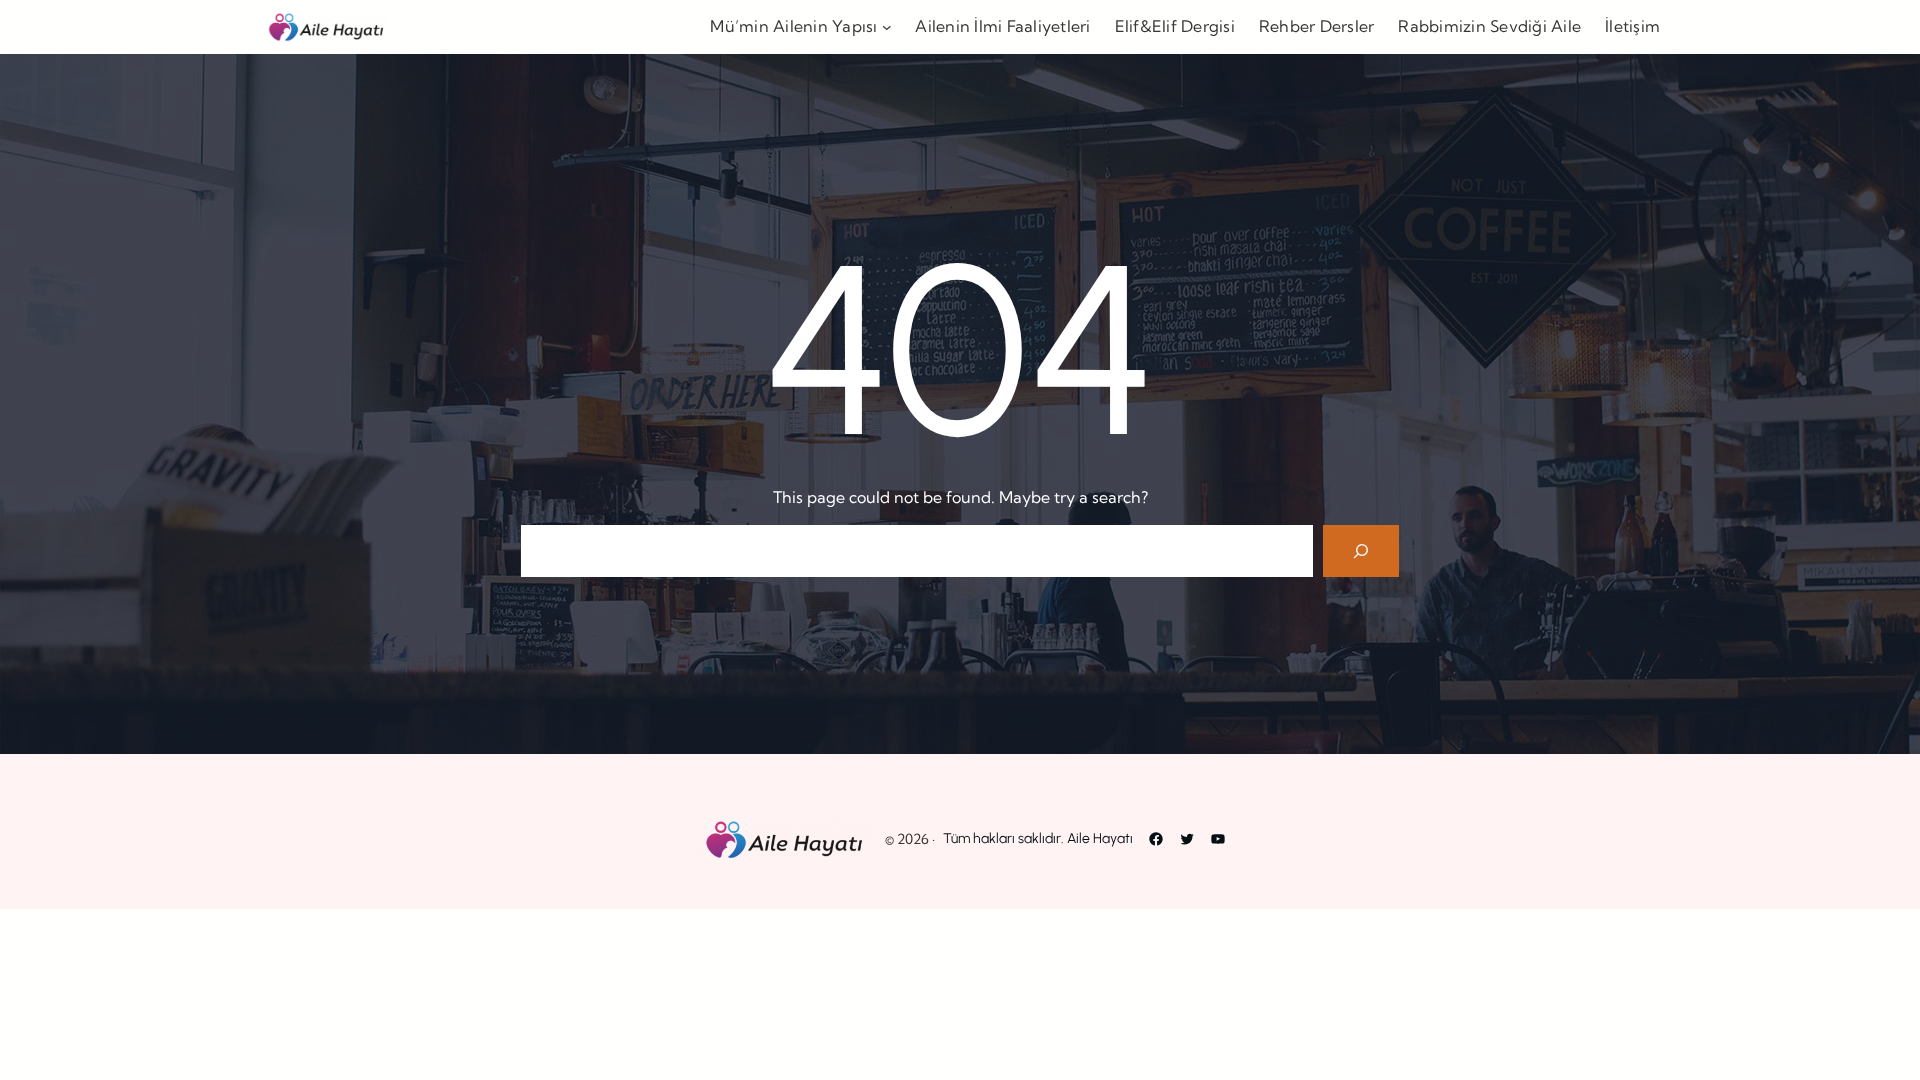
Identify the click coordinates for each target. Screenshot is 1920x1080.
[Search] (1361, 551)
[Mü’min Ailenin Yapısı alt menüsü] (887, 27)
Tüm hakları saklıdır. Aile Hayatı (1038, 838)
